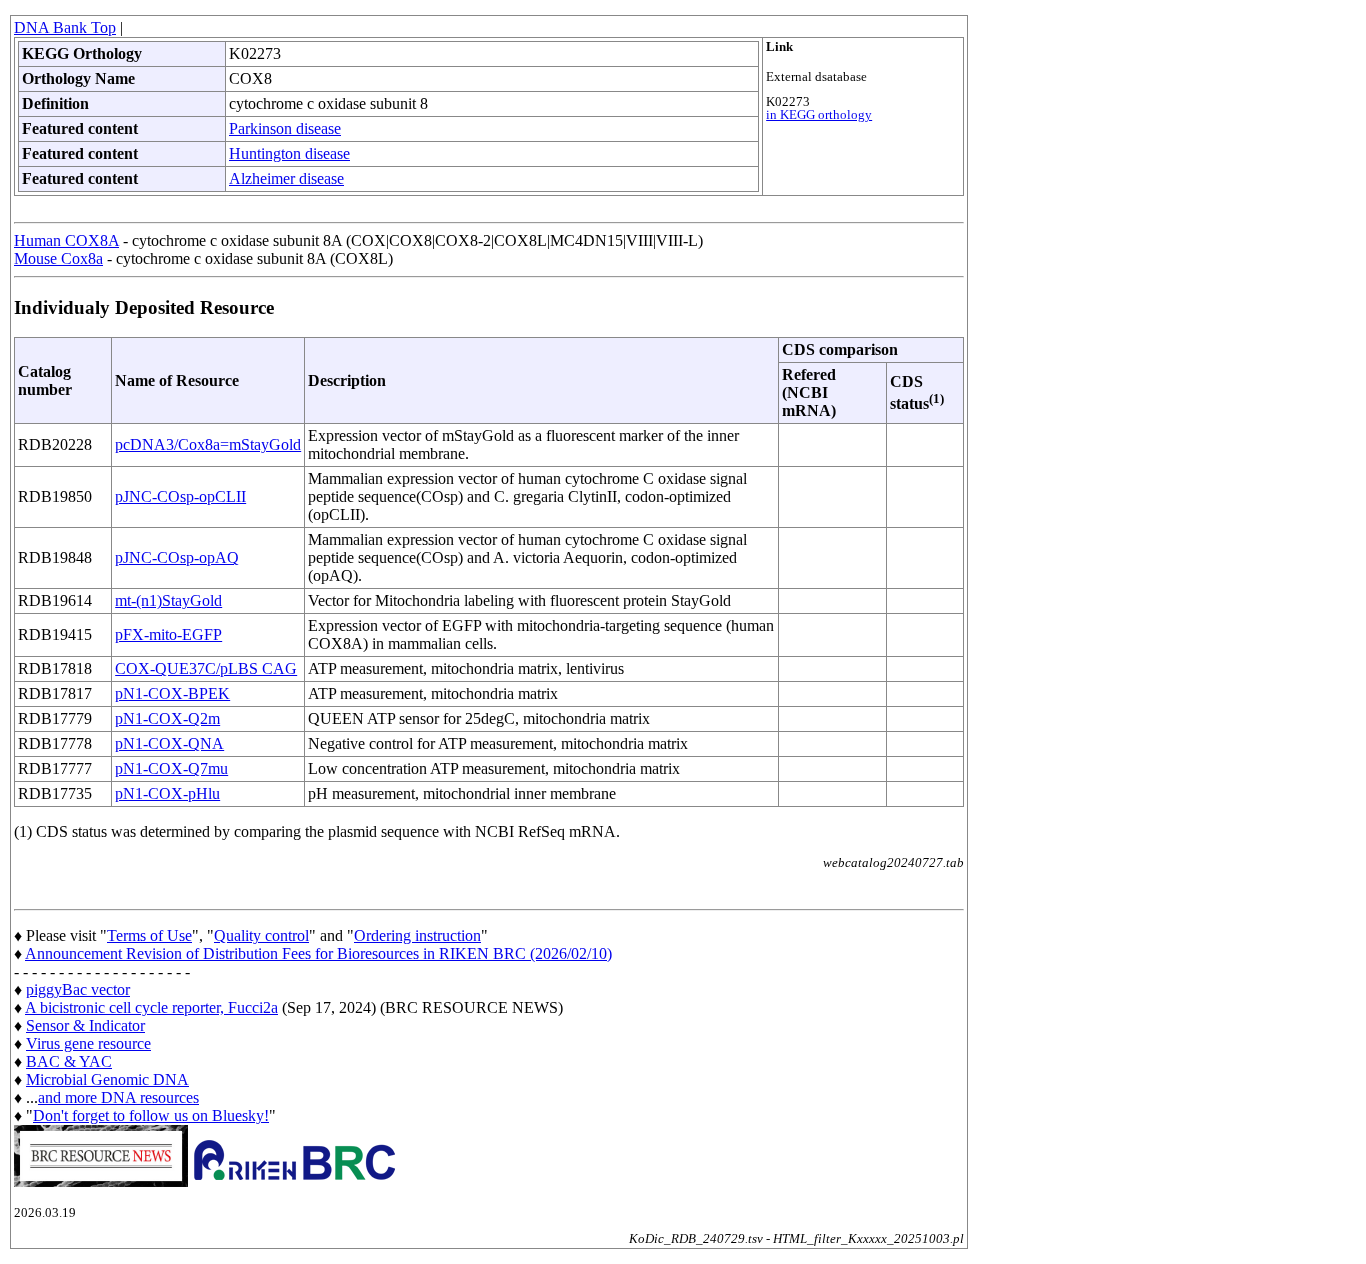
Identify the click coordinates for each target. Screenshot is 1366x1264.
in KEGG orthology (819, 115)
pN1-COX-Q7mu (171, 768)
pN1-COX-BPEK (172, 693)
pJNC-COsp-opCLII (180, 496)
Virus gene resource (88, 1043)
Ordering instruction (417, 935)
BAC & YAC (69, 1061)
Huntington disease (289, 153)
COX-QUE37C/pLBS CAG (206, 668)
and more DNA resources (118, 1097)
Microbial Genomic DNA (107, 1079)
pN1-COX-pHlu (167, 793)
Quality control (261, 935)
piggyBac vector (78, 989)
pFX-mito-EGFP (168, 634)
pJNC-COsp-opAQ (177, 557)
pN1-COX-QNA (169, 743)
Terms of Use (149, 935)
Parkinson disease (285, 128)
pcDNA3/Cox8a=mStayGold (208, 444)
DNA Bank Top (65, 27)
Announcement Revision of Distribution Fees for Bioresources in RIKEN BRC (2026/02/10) (318, 953)
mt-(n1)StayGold (168, 600)
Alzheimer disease (286, 178)
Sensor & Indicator (85, 1025)
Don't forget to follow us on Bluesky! (151, 1115)
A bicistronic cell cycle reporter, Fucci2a (151, 1007)
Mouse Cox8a (58, 258)
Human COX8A (66, 240)
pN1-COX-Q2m (167, 718)
